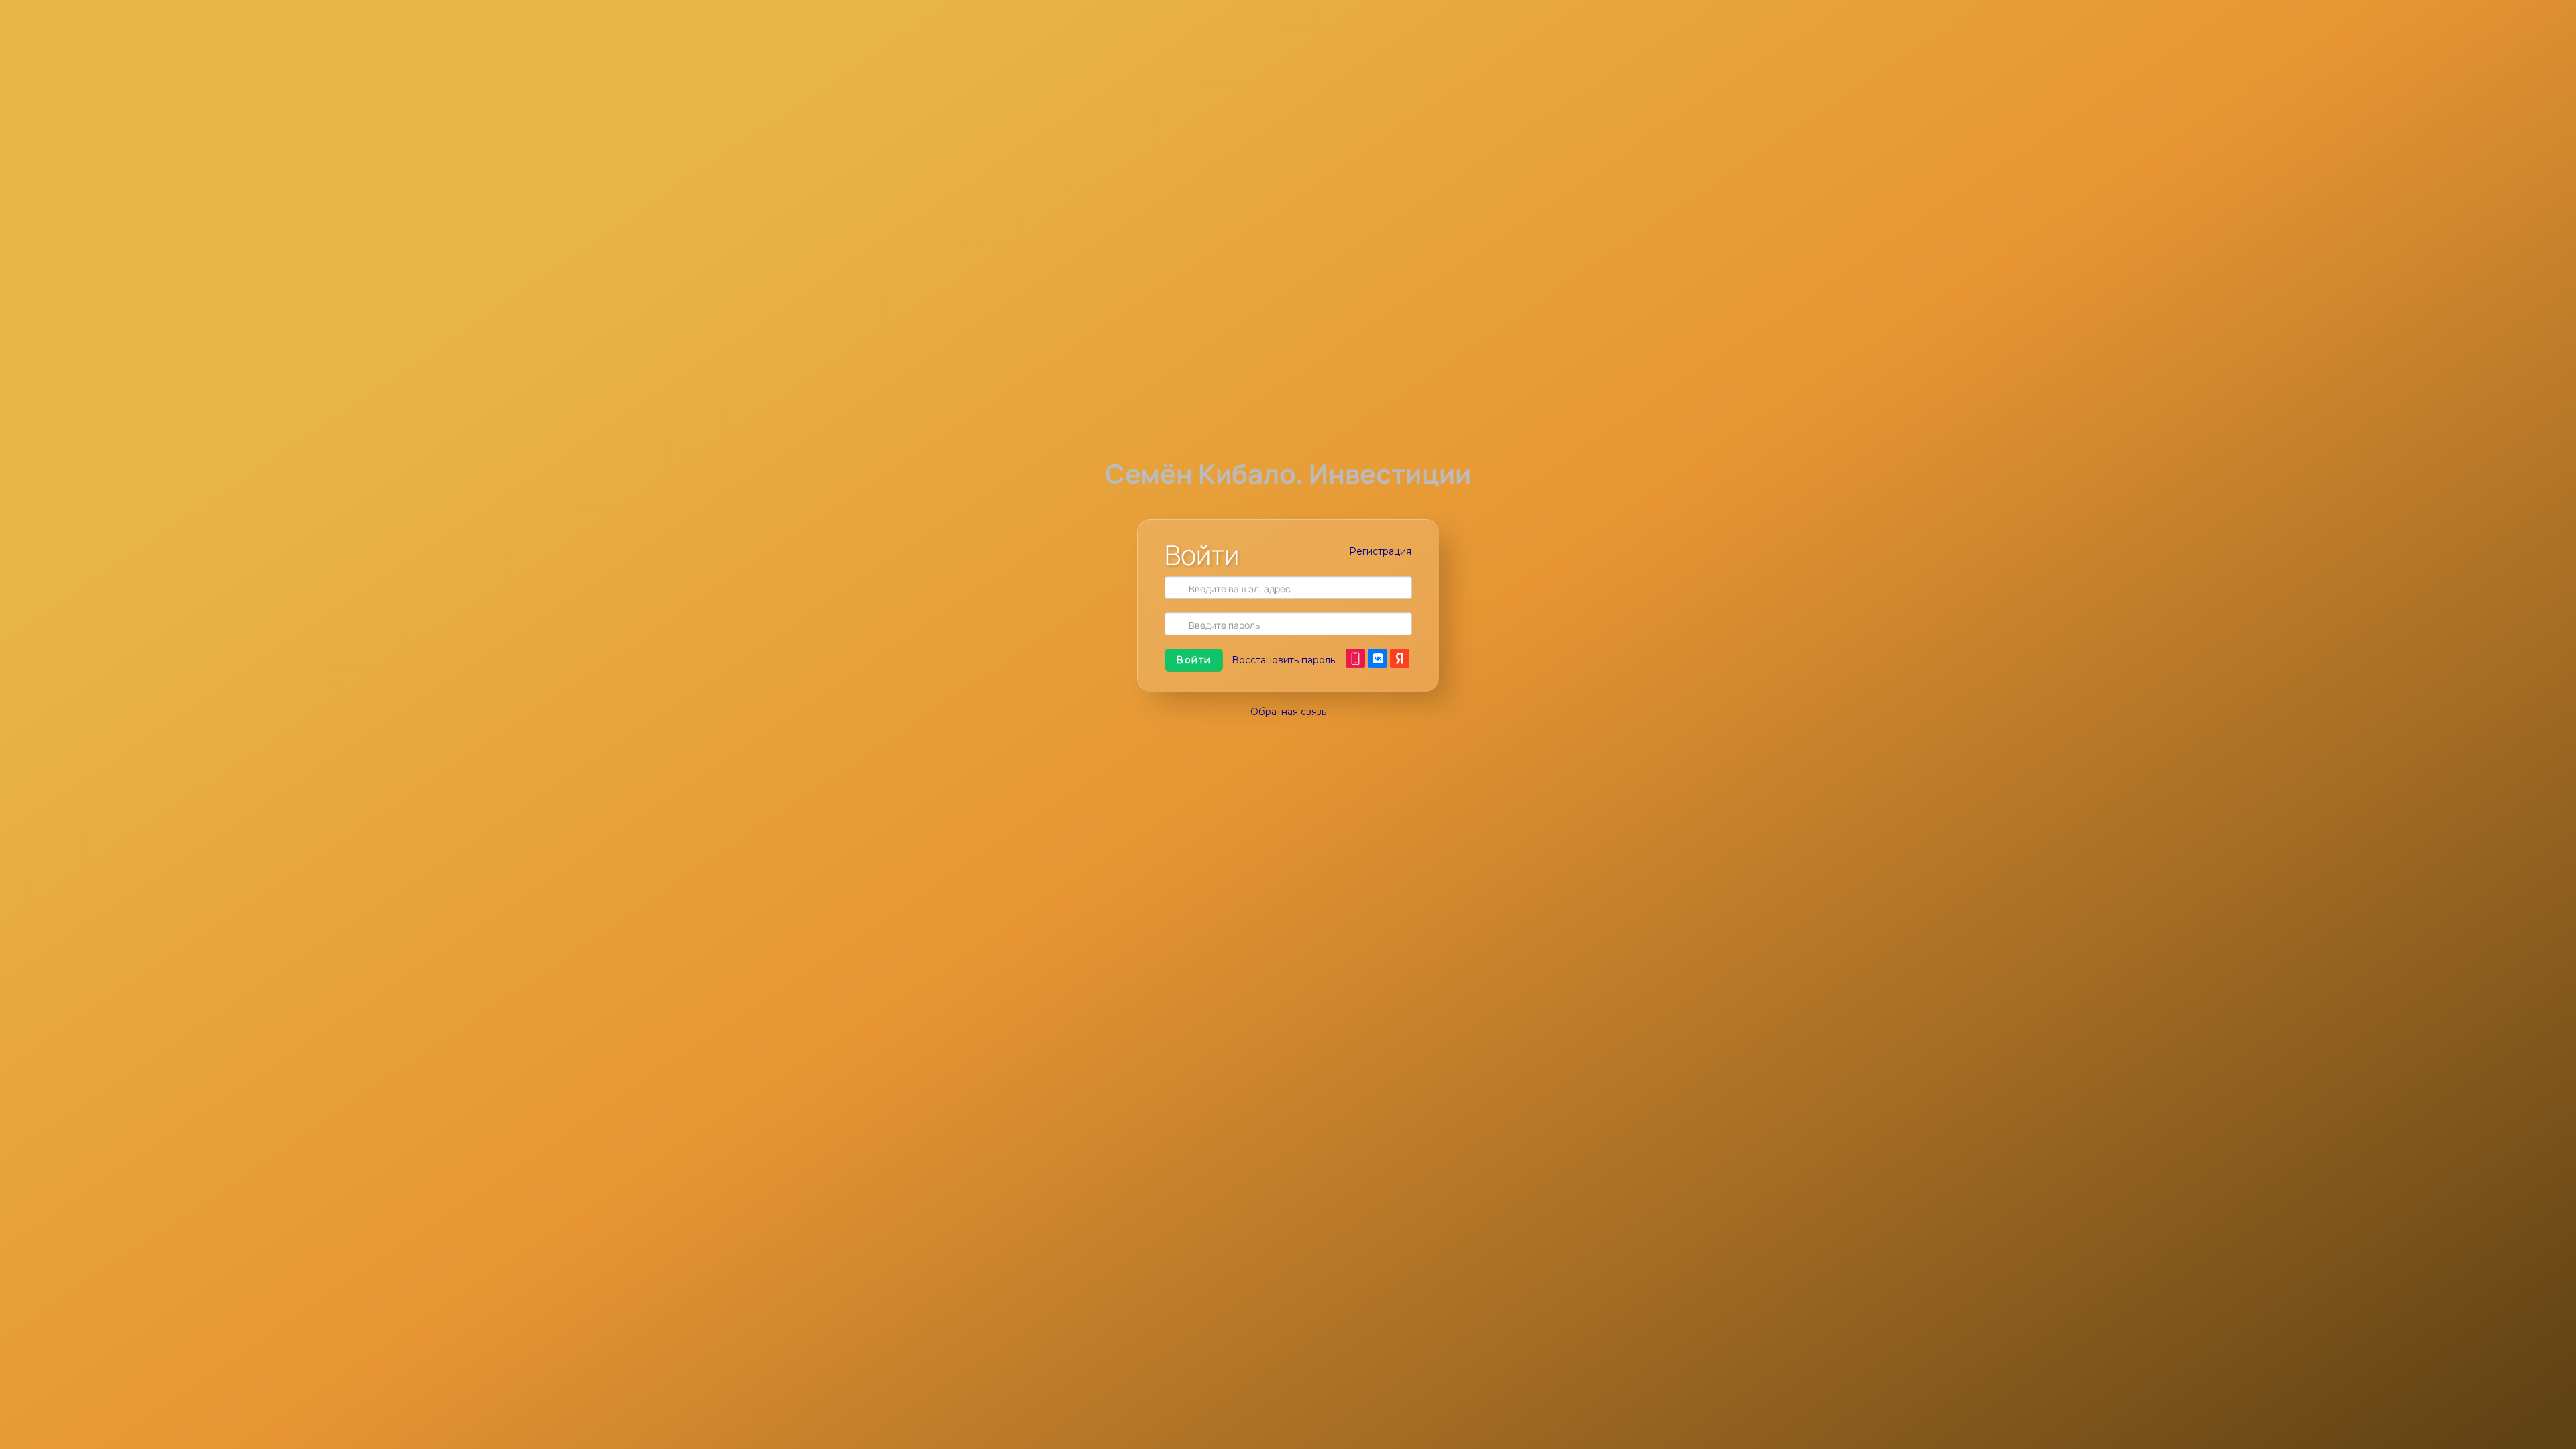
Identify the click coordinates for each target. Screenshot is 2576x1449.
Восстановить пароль (1283, 660)
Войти (1194, 660)
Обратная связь (1288, 712)
